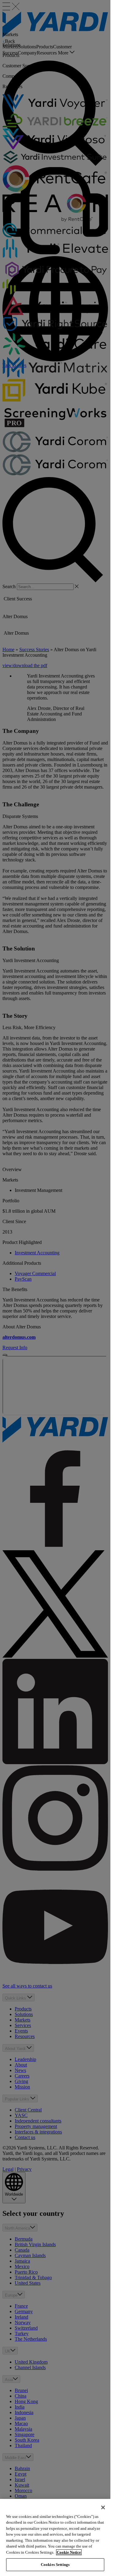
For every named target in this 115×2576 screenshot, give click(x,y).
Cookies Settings (55, 2565)
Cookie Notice (69, 2552)
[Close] (103, 2507)
